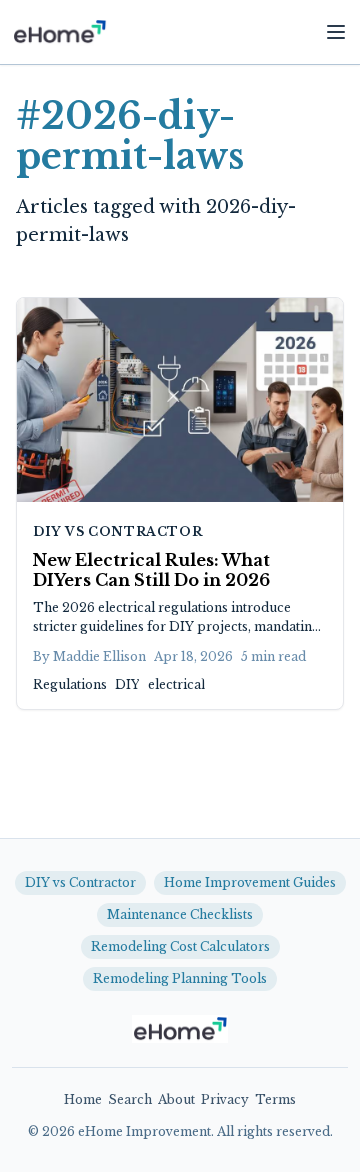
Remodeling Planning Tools (180, 978)
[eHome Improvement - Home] (59, 32)
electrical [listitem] (176, 684)
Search (130, 1099)
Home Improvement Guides (250, 882)
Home (83, 1099)
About (176, 1099)
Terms (275, 1099)
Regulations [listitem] (70, 684)
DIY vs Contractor (117, 531)
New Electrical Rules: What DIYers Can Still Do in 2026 (151, 570)
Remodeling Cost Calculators (180, 946)
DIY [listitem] (127, 684)
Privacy (225, 1099)
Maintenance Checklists (180, 914)
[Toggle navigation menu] (336, 32)
